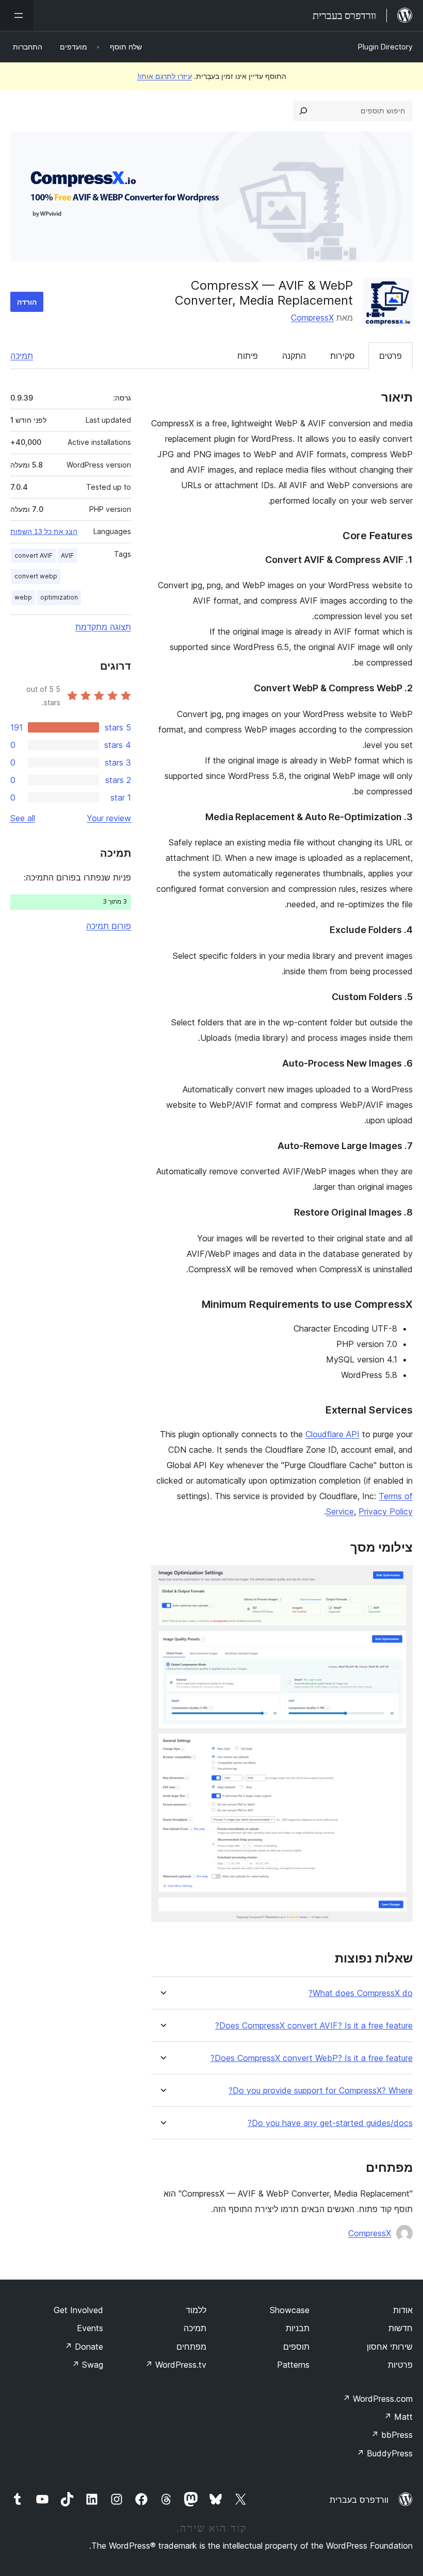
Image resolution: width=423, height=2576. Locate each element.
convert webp (36, 576)
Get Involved (78, 2310)
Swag (87, 2365)
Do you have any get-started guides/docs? (330, 2123)
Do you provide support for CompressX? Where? (321, 2091)
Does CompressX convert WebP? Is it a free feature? (312, 2058)
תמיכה (22, 356)
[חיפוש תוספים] (303, 111)
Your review (109, 818)
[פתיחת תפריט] (17, 15)
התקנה (294, 356)
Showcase (290, 2310)
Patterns (293, 2365)
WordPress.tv (176, 2365)
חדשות (401, 2328)
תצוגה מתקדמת (103, 627)
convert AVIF (34, 555)
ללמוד (196, 2310)
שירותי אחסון (390, 2347)
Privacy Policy (386, 1511)
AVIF (67, 555)
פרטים (391, 356)
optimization (59, 597)
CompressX (312, 318)
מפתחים (191, 2347)
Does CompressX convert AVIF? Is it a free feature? (314, 2026)
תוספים (296, 2347)
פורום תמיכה (109, 926)
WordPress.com (378, 2399)
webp (23, 597)
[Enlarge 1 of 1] (399, 1579)
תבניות (298, 2328)
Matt (398, 2417)
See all (23, 818)
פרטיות (400, 2365)
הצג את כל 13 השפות (44, 531)
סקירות (343, 356)
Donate (84, 2347)
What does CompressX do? (361, 1993)
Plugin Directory (385, 47)
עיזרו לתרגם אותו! (165, 76)
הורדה (27, 302)
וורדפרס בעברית (359, 2500)
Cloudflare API (332, 1434)
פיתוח (248, 356)
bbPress (392, 2435)
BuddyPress (385, 2453)
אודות (403, 2310)
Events (90, 2328)
